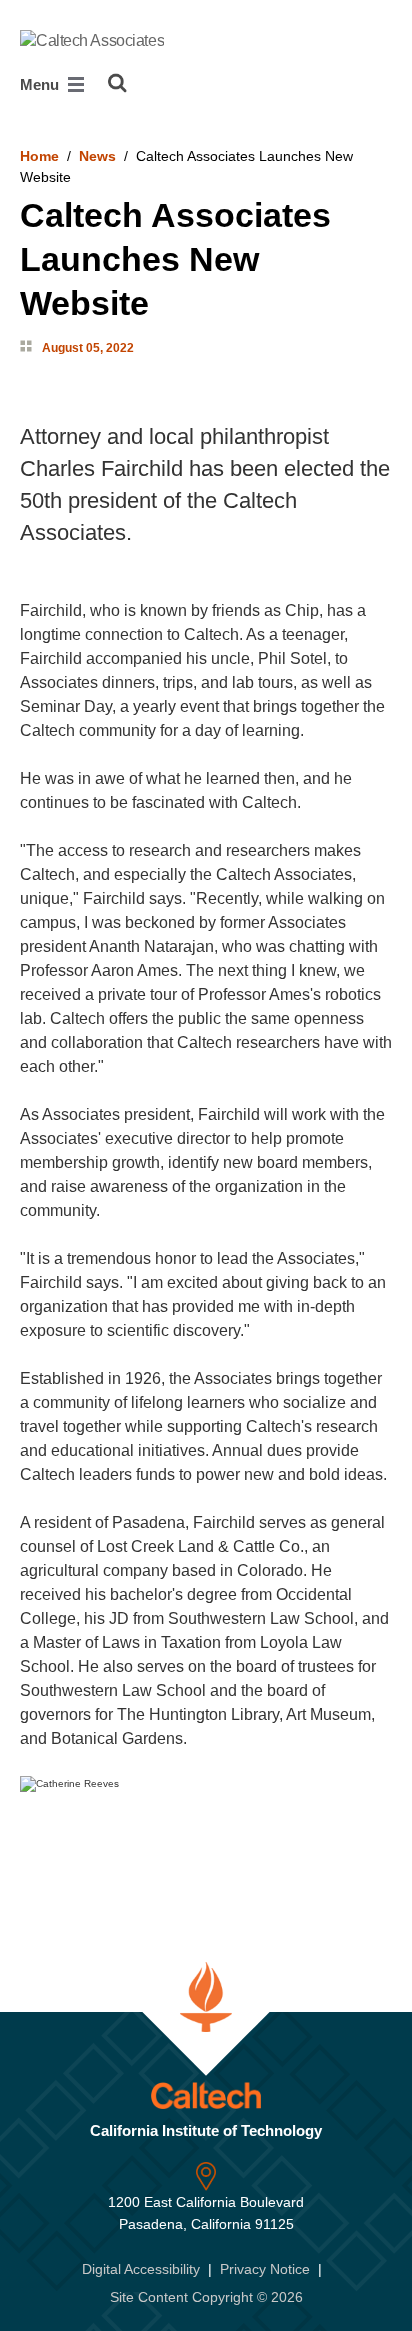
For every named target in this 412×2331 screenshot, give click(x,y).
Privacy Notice (265, 2269)
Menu (41, 84)
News (97, 156)
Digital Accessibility (141, 2269)
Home (39, 156)
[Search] (117, 83)
